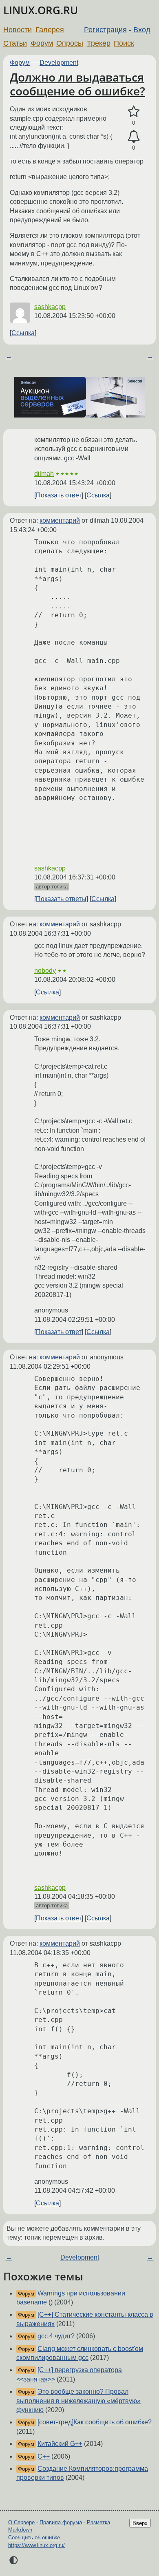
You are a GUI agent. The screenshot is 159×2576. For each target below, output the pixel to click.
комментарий (60, 520)
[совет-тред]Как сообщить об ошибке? (95, 2422)
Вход (142, 30)
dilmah (44, 474)
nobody (45, 971)
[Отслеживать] (134, 137)
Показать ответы (61, 899)
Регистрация (105, 30)
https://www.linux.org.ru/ (36, 2545)
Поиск (124, 43)
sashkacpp (50, 307)
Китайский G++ (60, 2444)
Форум (42, 43)
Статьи (15, 43)
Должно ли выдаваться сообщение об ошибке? (77, 84)
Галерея (50, 30)
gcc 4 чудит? (56, 2336)
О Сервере (21, 2522)
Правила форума (61, 2522)
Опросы (70, 43)
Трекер (99, 43)
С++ (44, 2456)
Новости (18, 30)
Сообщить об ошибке (34, 2537)
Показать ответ (59, 495)
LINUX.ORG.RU (41, 10)
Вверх (140, 2523)
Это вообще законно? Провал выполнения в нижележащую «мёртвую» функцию (78, 2401)
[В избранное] (134, 112)
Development (59, 63)
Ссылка (23, 333)
